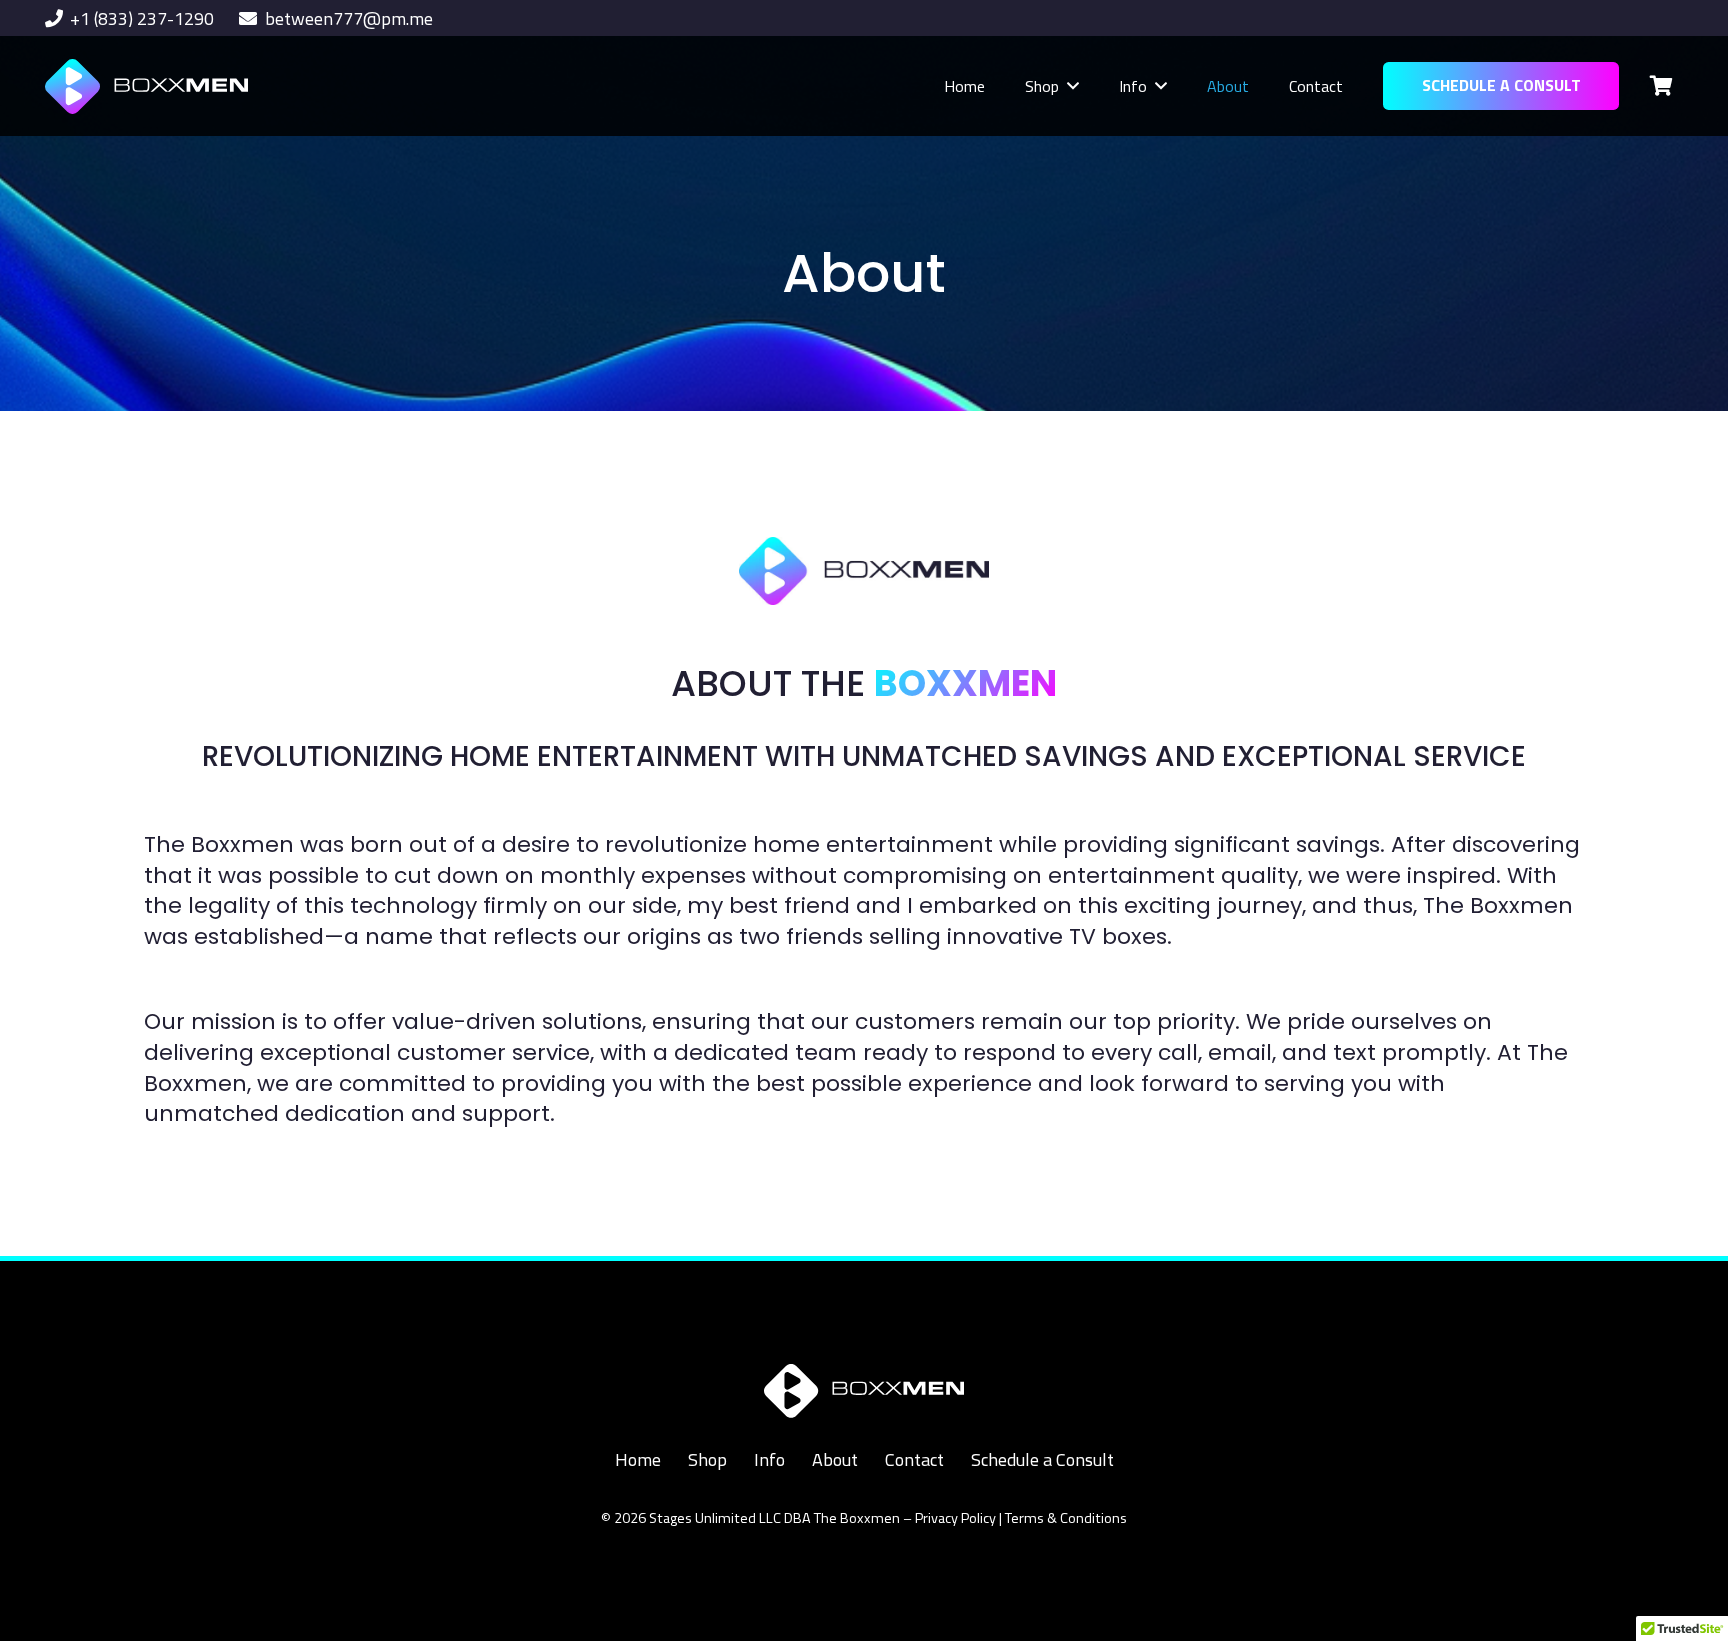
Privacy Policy (955, 1518)
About (835, 1459)
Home (638, 1459)
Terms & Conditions (1066, 1518)
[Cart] (1661, 86)
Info (769, 1459)
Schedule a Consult (1042, 1459)
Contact (914, 1459)
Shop (707, 1459)
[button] (1073, 85)
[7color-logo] (146, 86)
